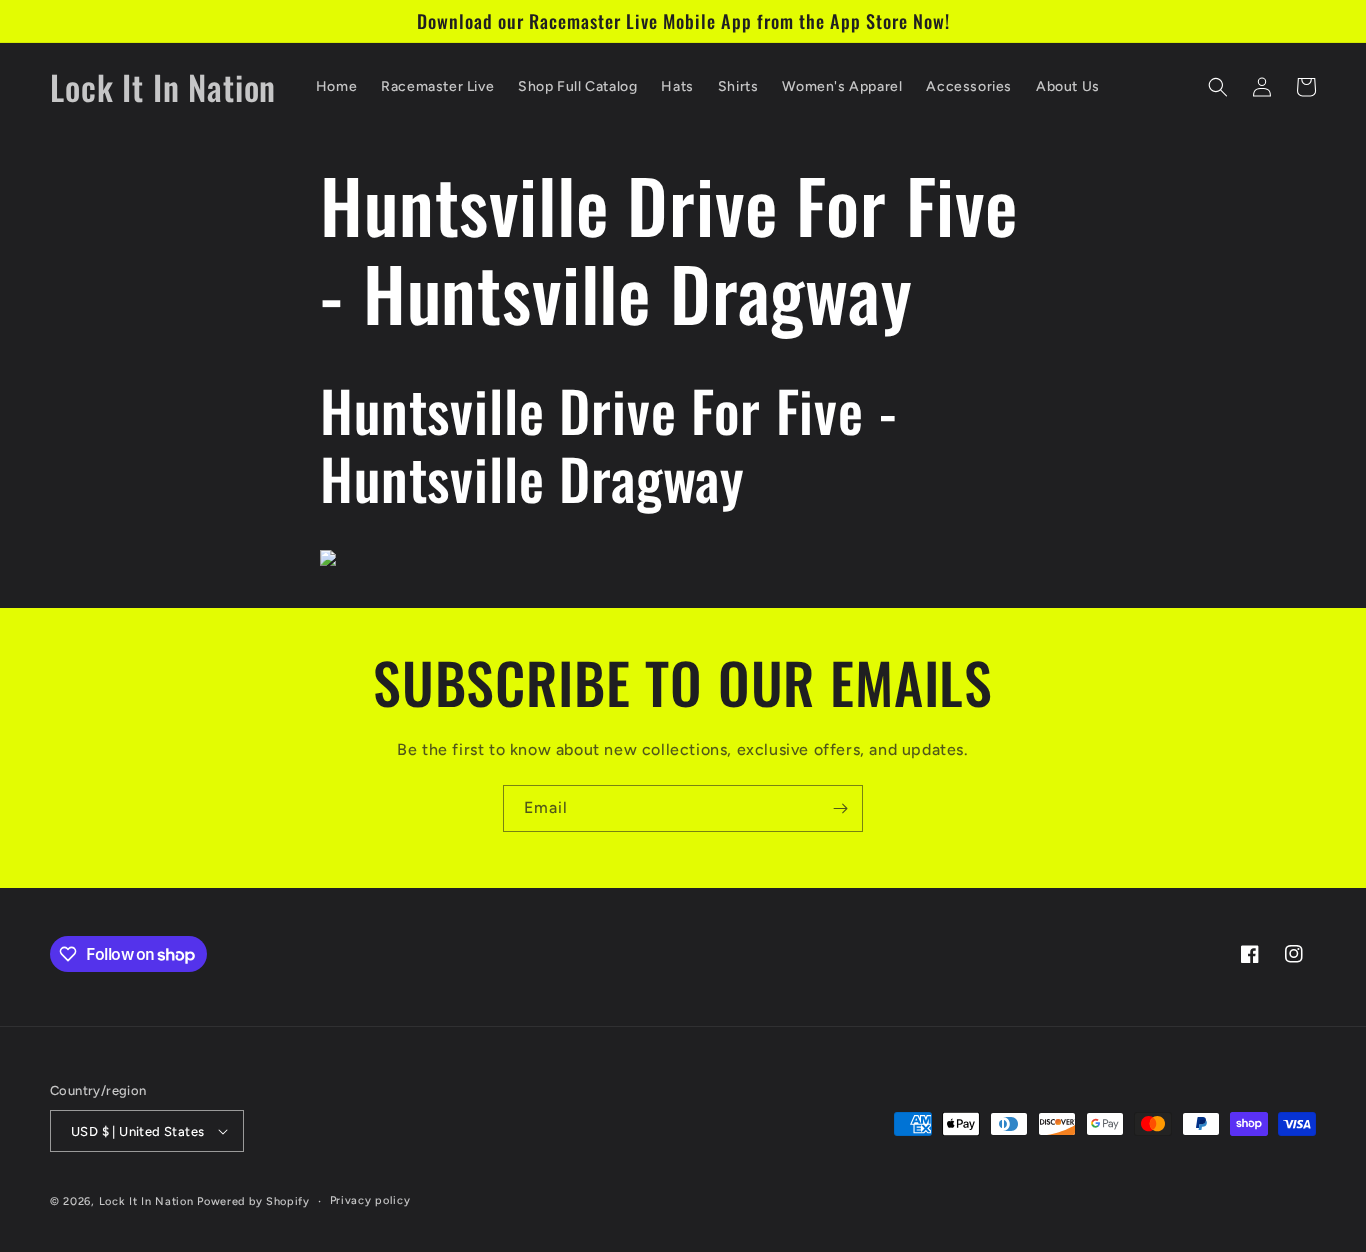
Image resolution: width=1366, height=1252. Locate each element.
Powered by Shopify (253, 1201)
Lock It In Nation (146, 1201)
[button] (1218, 87)
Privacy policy (370, 1200)
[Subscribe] (840, 808)
